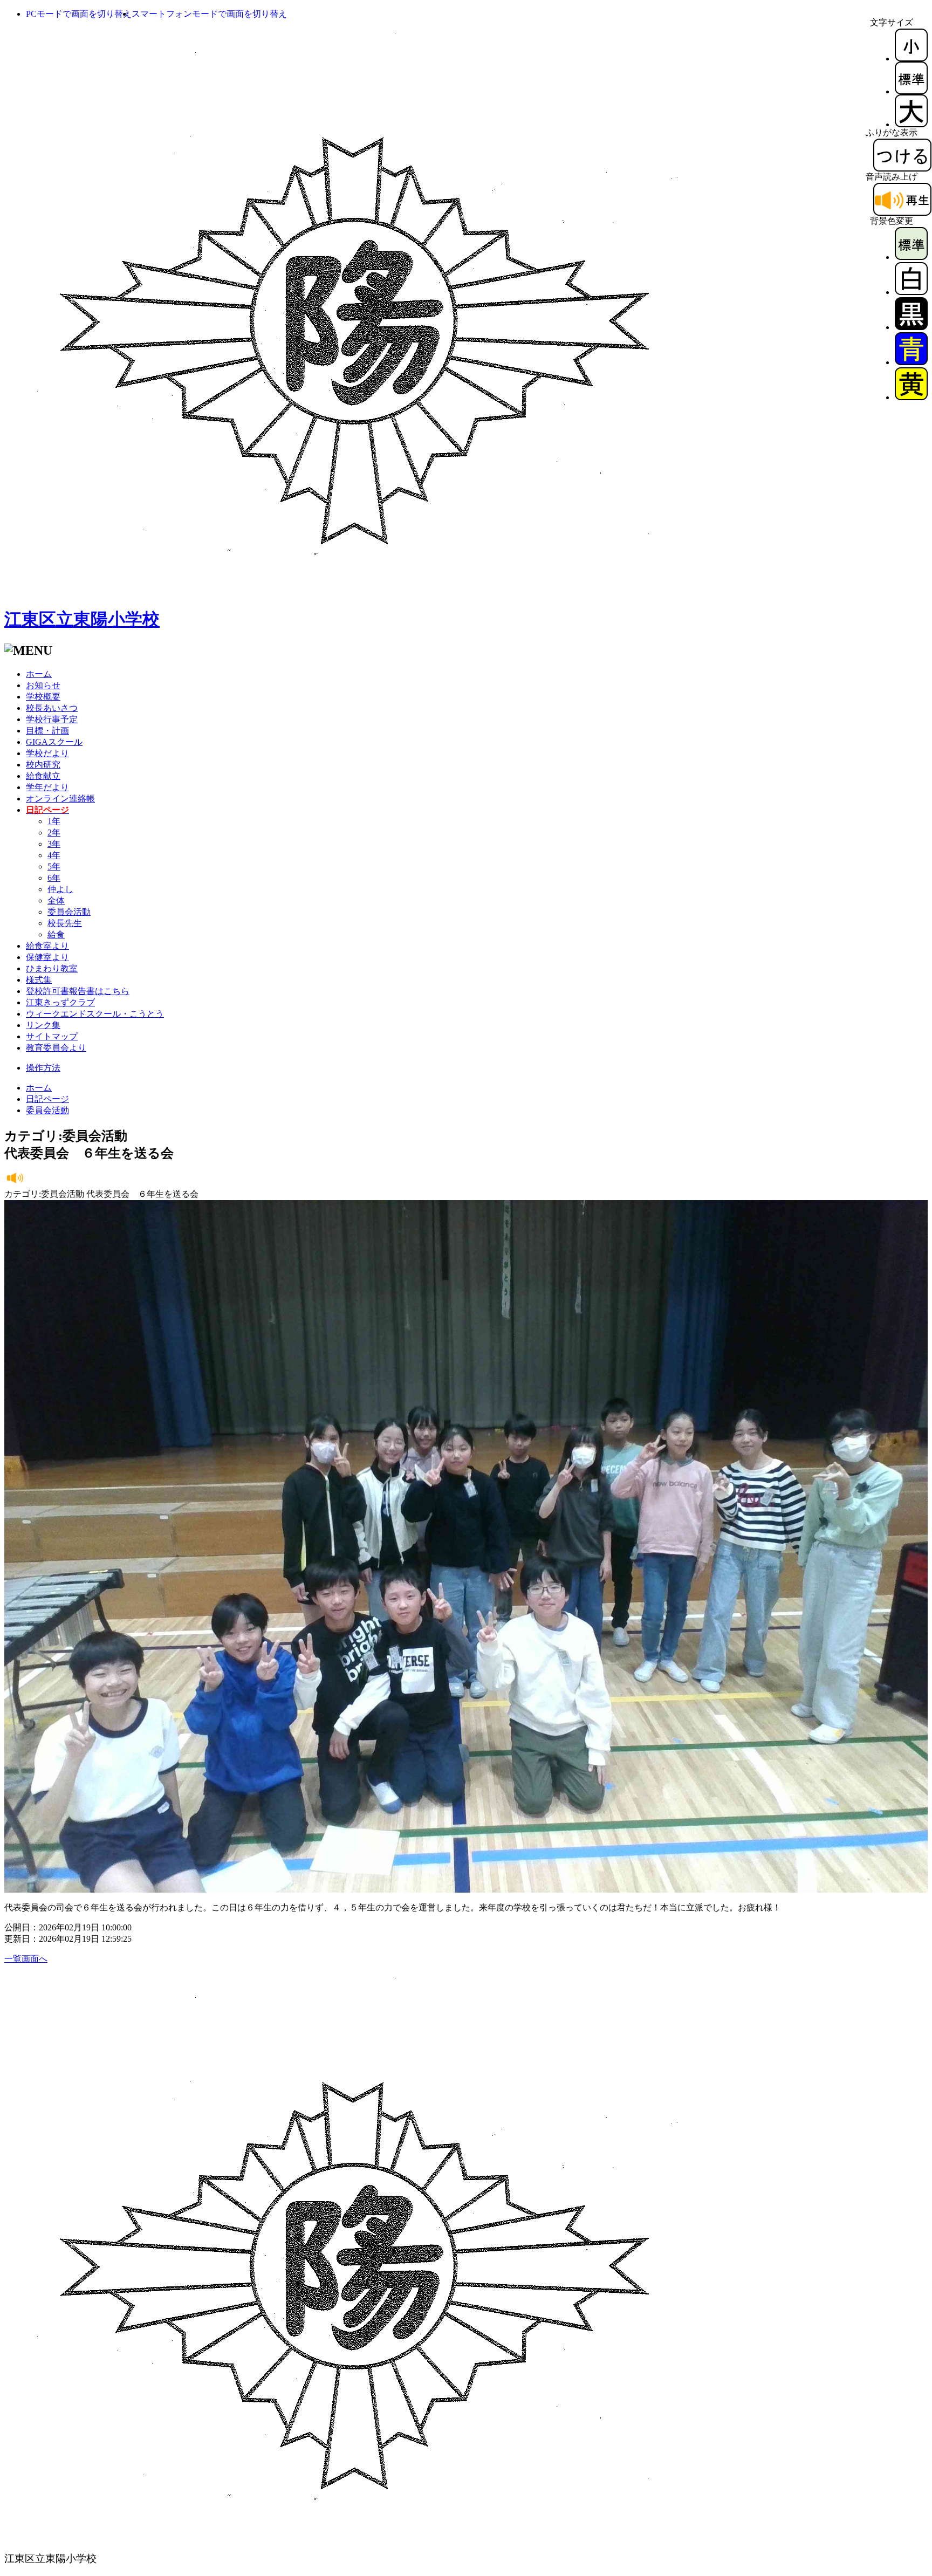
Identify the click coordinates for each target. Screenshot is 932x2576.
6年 (54, 878)
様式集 (39, 980)
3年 (54, 844)
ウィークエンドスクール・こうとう (95, 1014)
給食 (56, 934)
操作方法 (43, 1068)
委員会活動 (69, 912)
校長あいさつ (52, 708)
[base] (911, 257)
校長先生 (65, 923)
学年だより (47, 787)
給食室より (47, 946)
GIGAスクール (54, 742)
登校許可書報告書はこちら (78, 991)
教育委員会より (56, 1048)
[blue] (911, 362)
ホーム (39, 674)
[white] (911, 292)
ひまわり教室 (52, 968)
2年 (54, 833)
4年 (54, 855)
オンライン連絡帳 (60, 799)
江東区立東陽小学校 (82, 619)
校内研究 (43, 765)
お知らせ (43, 685)
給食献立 (43, 776)
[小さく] (911, 59)
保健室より (47, 957)
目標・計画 (47, 731)
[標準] (911, 91)
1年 (54, 821)
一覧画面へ (26, 1959)
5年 (54, 866)
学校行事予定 (52, 719)
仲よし (60, 889)
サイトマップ (52, 1036)
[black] (911, 327)
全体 (56, 900)
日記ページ (47, 1099)
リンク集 (43, 1025)
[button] (79, 14)
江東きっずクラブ (60, 1002)
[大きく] (911, 124)
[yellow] (911, 397)
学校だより (47, 753)
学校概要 (43, 697)
